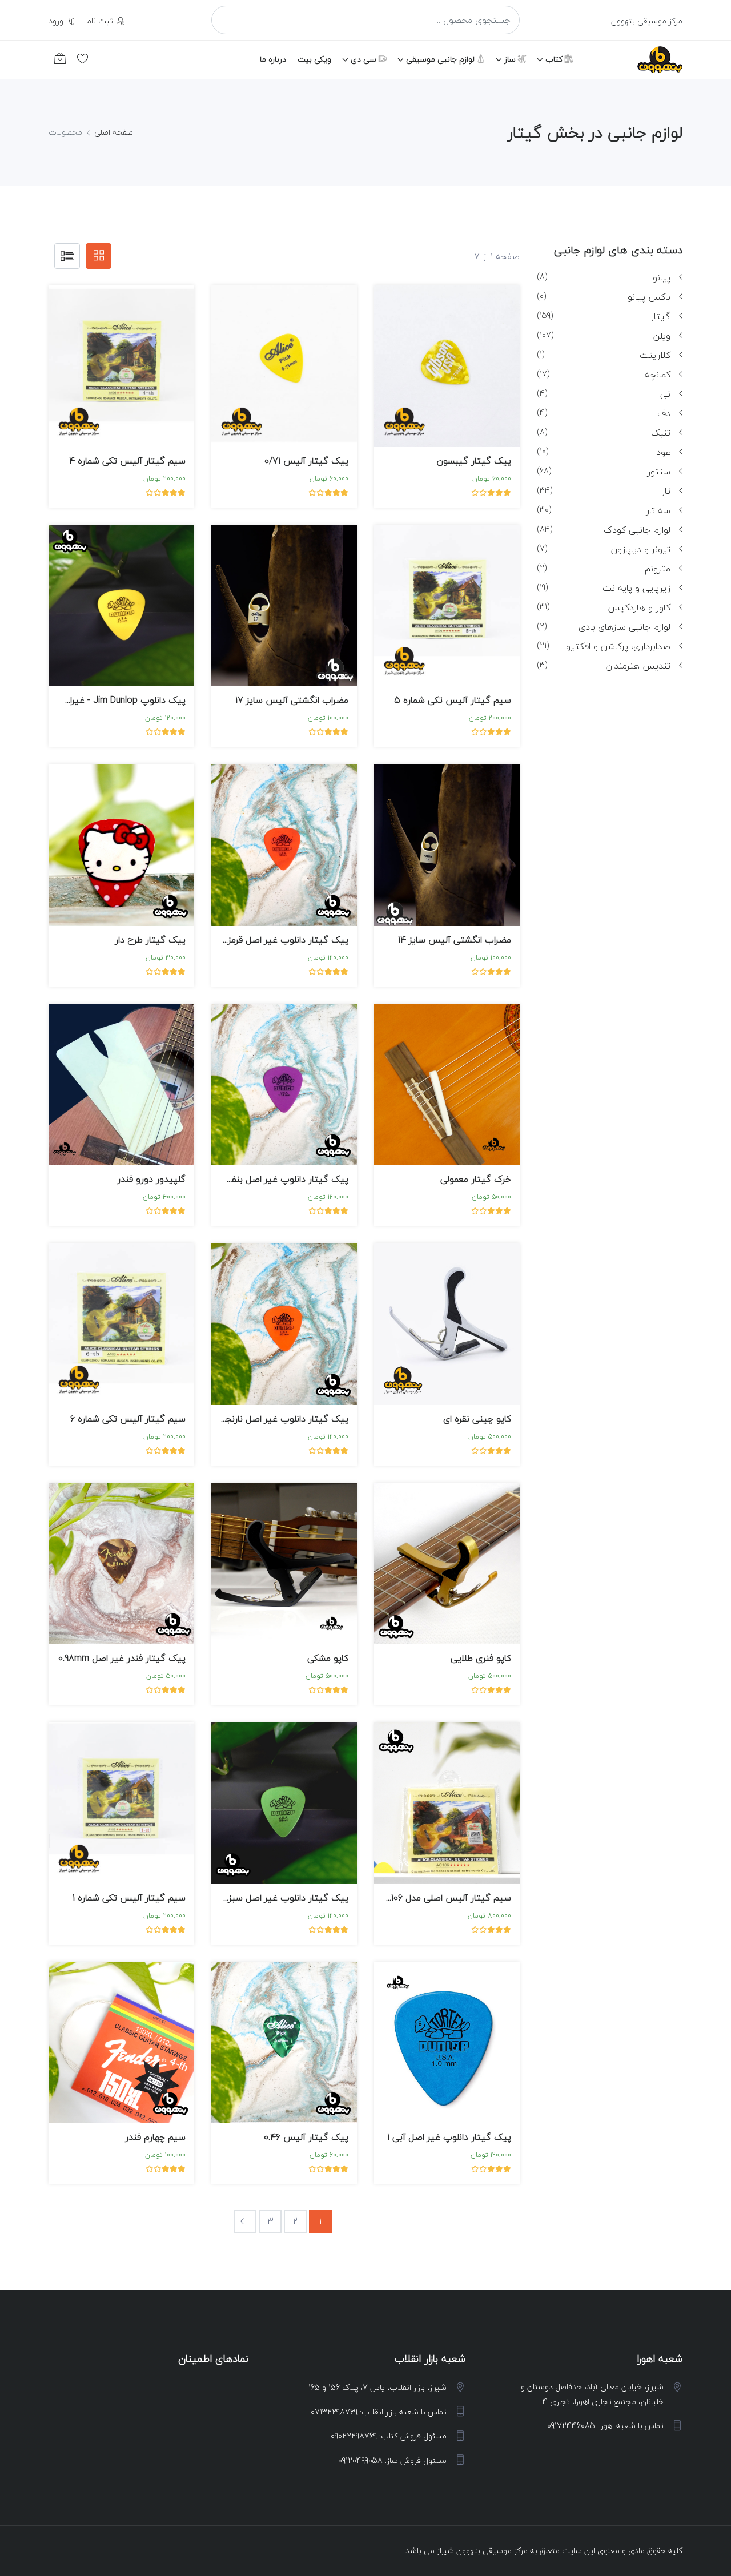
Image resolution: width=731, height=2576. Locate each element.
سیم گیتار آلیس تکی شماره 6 (128, 1419)
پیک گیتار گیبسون (474, 461)
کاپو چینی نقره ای (477, 1419)
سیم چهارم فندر (155, 2137)
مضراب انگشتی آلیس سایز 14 (455, 940)
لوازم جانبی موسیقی (441, 59)
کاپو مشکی (328, 1658)
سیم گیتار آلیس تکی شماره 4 (127, 461)
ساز (511, 59)
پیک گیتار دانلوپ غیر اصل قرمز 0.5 (280, 940)
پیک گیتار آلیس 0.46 (306, 2137)
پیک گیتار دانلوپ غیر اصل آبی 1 (449, 2137)
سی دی (365, 59)
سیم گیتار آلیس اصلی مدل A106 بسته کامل (427, 1898)
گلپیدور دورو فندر (151, 1179)
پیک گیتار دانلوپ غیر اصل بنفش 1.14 (276, 1179)
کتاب (555, 59)
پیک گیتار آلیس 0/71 (306, 461)
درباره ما (273, 59)
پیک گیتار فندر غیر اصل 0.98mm (122, 1658)
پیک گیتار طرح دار (150, 940)
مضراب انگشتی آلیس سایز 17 (292, 700)
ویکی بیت (314, 59)
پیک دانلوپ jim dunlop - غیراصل (121, 700)
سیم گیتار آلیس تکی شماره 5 (453, 700)
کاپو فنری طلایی (481, 1658)
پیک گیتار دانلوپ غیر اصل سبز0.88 (280, 1898)
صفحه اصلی (114, 132)
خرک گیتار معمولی (476, 1179)
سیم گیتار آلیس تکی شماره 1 (129, 1898)
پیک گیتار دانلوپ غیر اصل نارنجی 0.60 (274, 1419)
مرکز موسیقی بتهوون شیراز (482, 2551)
